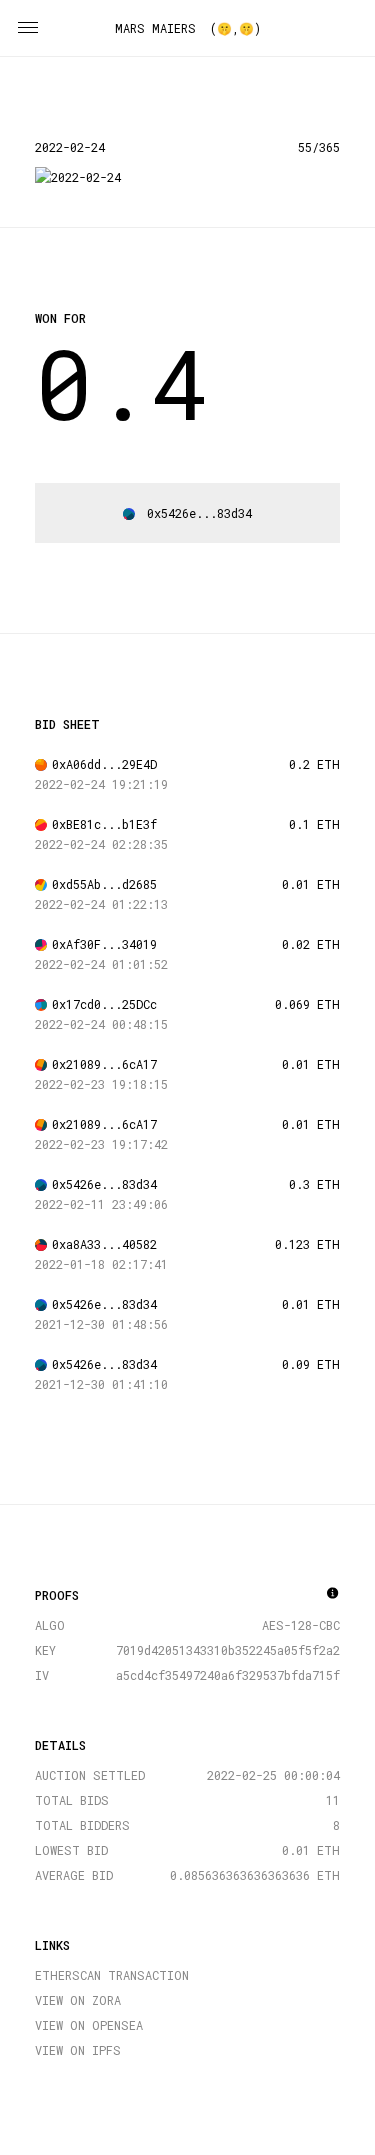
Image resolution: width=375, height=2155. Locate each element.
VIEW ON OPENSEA (89, 2025)
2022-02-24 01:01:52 (101, 964)
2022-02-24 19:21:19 (101, 784)
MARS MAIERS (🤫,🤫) (188, 28)
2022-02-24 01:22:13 (101, 904)
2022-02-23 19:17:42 (101, 1144)
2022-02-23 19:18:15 (101, 1084)
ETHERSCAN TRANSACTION (112, 1975)
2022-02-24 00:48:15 (101, 1024)
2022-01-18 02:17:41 (101, 1264)
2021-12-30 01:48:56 (101, 1324)
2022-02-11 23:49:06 (101, 1204)
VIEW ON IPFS (78, 2050)
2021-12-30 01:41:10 (101, 1384)
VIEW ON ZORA (78, 2000)
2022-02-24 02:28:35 (101, 844)
